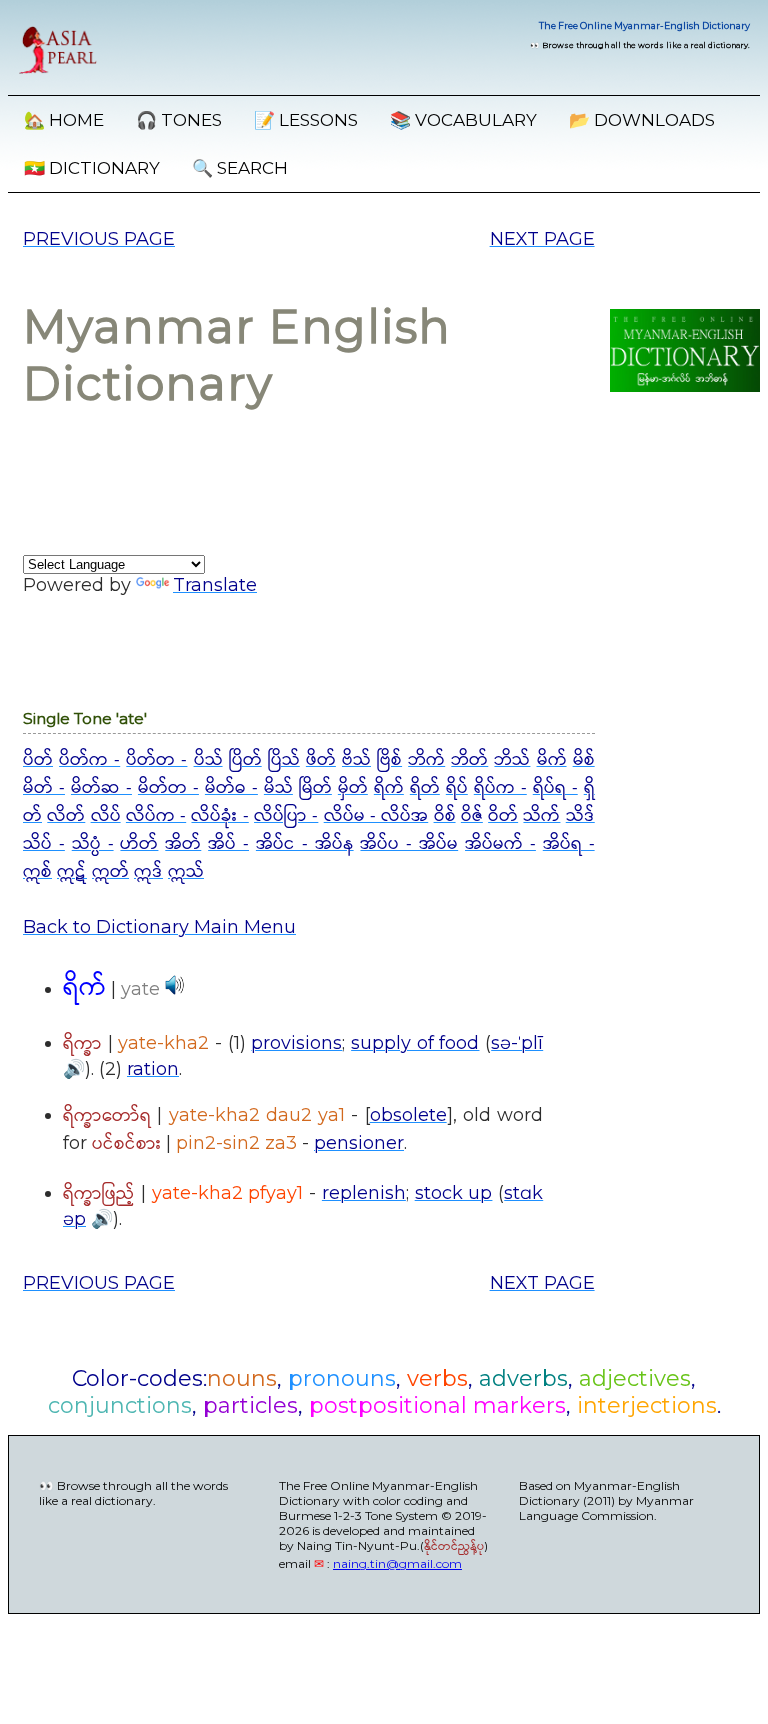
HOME (64, 120)
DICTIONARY (92, 168)
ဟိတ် (139, 844)
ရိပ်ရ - (555, 788)
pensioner (359, 1143)
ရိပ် (457, 788)
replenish (364, 1193)
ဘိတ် (469, 760)
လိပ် (106, 816)
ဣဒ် (148, 872)
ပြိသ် (284, 760)
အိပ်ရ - (569, 844)
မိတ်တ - (168, 788)
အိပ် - (228, 844)
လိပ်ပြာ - (286, 816)
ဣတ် (110, 872)
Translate (215, 585)
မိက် (552, 760)
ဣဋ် (72, 872)
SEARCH (240, 168)
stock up (454, 1193)
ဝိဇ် (472, 816)
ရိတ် (425, 788)
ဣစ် (37, 872)
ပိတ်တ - (156, 760)
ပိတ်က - (89, 760)
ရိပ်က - (500, 788)
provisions (296, 1043)
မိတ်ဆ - (101, 788)
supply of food (415, 1043)
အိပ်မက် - (500, 844)
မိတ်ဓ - (231, 788)
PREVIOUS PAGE (99, 239)
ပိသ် (208, 760)
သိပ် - (44, 844)
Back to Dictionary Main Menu (159, 927)
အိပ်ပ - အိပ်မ (409, 844)
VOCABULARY (463, 120)
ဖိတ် (321, 760)
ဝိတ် (503, 816)
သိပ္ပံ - (93, 844)
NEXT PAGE (542, 239)
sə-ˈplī (517, 1043)
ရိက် (389, 788)
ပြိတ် (245, 760)
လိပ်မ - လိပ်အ (376, 816)
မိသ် (278, 788)
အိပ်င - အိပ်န (305, 844)
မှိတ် (353, 788)
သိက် (541, 816)
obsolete (408, 1115)
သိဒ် (580, 816)
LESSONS (306, 120)
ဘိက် (426, 760)
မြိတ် (315, 788)
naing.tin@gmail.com (397, 1563)
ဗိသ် (356, 760)
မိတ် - (44, 788)
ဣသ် (186, 872)
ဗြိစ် (389, 760)
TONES (179, 120)
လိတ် (66, 816)
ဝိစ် (445, 816)
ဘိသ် (512, 760)
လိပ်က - (156, 816)
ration (153, 1069)
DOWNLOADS (642, 120)
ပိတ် (38, 760)
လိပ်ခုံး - (219, 816)
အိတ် (183, 844)
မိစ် (584, 760)
